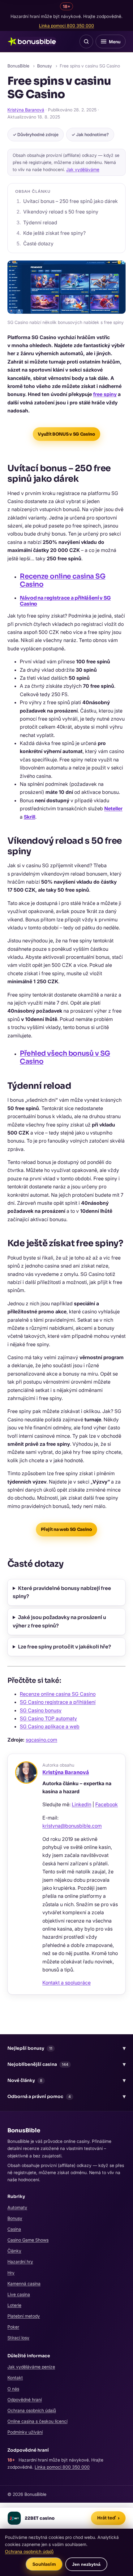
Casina (14, 2229)
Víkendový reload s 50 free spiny (61, 212)
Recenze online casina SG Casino (62, 580)
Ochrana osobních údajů (32, 2410)
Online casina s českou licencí (37, 2421)
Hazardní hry (20, 2262)
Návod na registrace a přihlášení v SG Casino (65, 601)
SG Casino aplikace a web (50, 1726)
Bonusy (45, 66)
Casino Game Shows (28, 2240)
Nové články (66, 2080)
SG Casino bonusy (41, 1710)
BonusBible (18, 66)
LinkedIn (82, 1804)
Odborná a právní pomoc (66, 2096)
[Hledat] (86, 41)
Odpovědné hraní (25, 2399)
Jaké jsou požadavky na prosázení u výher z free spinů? (59, 1621)
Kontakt (15, 2378)
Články (14, 2251)
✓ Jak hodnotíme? (90, 134)
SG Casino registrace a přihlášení (58, 1702)
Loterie (14, 2305)
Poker (13, 2327)
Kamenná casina (24, 2283)
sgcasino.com (41, 1740)
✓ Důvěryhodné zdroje (36, 134)
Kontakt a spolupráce (66, 1983)
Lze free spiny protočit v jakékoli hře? (64, 1647)
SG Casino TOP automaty (48, 1718)
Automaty (17, 2207)
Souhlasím (44, 2564)
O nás (13, 2389)
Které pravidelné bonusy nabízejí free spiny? (62, 1592)
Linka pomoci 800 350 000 (66, 26)
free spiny (105, 394)
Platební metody (24, 2316)
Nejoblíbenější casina (66, 2064)
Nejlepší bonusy (66, 2048)
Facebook (107, 1804)
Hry (11, 2273)
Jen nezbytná (86, 2564)
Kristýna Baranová (26, 110)
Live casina (19, 2294)
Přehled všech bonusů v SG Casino (65, 1057)
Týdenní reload (40, 222)
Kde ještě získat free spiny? (54, 233)
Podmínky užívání (25, 2432)
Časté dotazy (38, 243)
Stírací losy (18, 2338)
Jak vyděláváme (83, 169)
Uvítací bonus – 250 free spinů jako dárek (71, 201)
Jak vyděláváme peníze (31, 2367)
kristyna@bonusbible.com (72, 1826)
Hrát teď (108, 2518)
